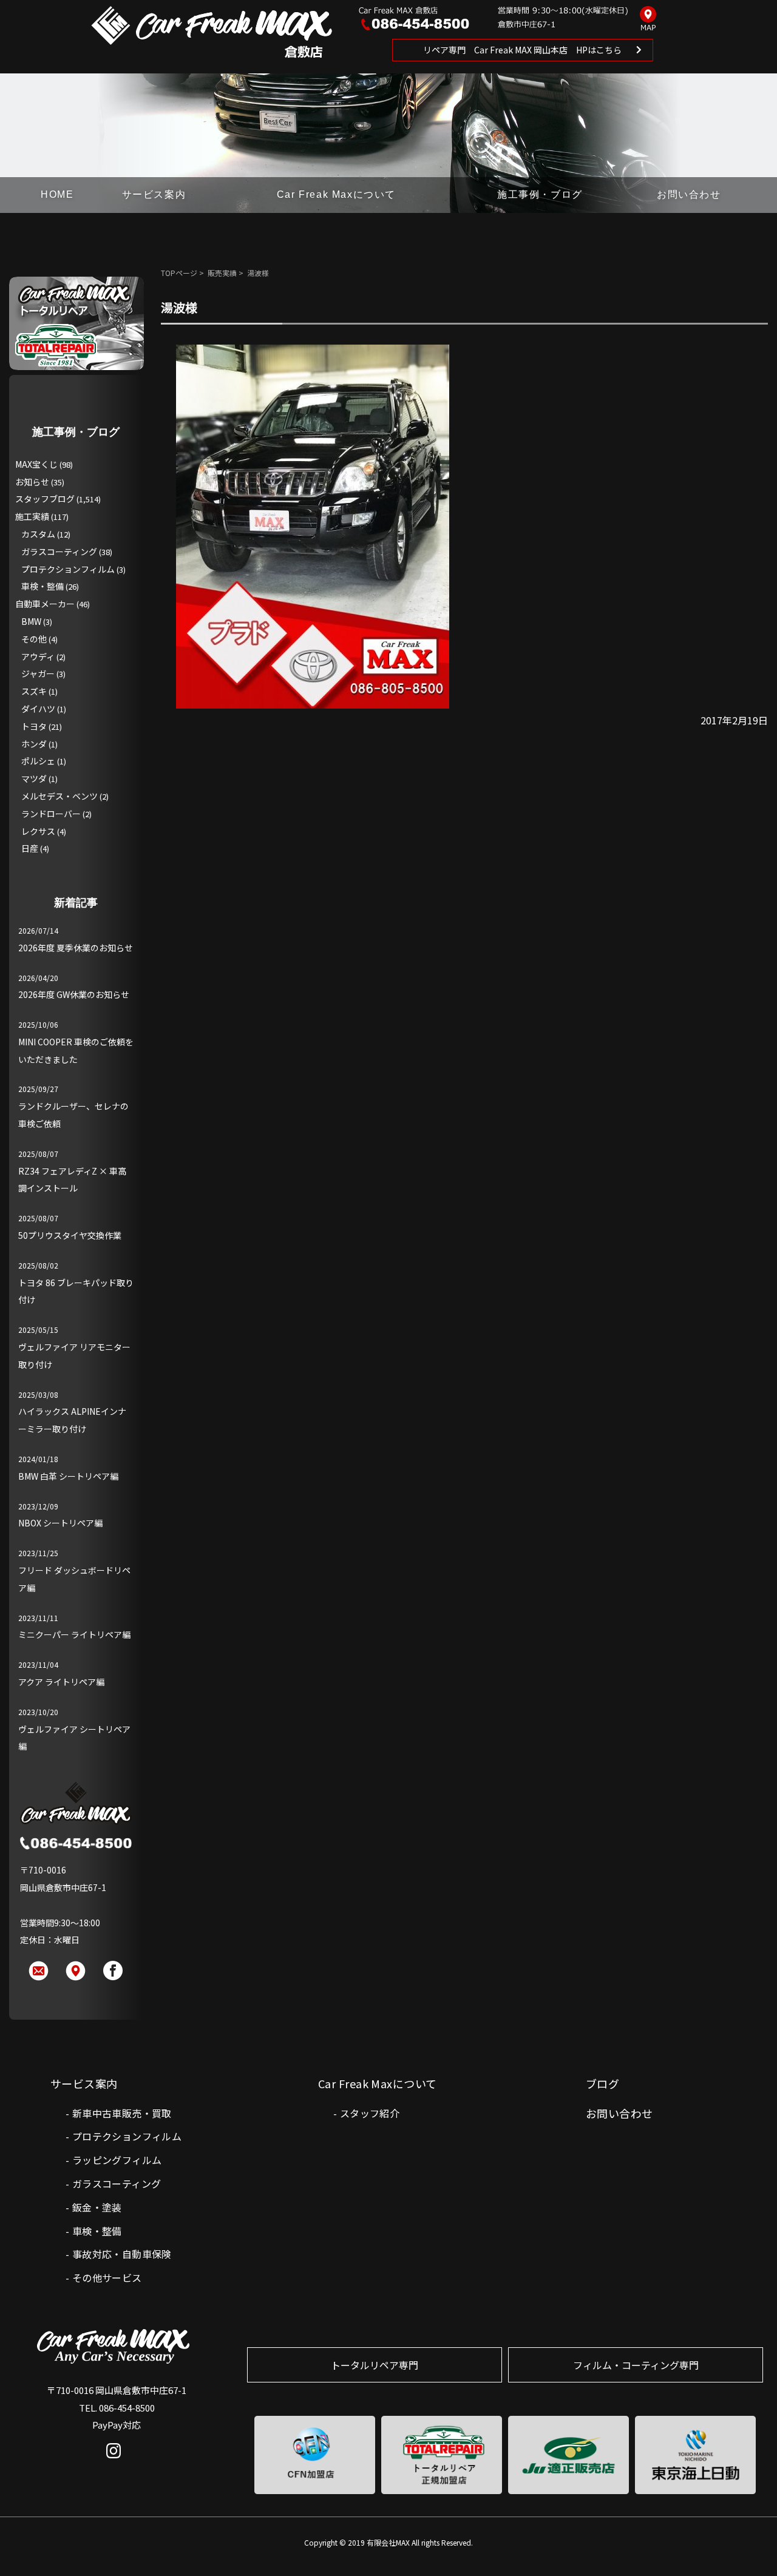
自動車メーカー (45, 604)
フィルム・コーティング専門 (636, 2365)
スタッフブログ (45, 499)
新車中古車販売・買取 (122, 2113)
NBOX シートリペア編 (60, 1523)
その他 (34, 639)
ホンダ (34, 744)
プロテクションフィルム (68, 569)
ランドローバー (51, 814)
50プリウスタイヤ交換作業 (70, 1235)
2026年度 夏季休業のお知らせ (76, 948)
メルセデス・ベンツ (59, 796)
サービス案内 (154, 194)
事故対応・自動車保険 (122, 2254)
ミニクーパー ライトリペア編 (74, 1634)
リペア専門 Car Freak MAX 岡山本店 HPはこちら (522, 50)
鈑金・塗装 (97, 2207)
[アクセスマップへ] (648, 19)
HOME (57, 194)
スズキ (34, 691)
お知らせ (32, 482)
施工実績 (32, 516)
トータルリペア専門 (375, 2365)
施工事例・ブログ (540, 194)
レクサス (38, 831)
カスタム (38, 534)
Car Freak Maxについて (336, 194)
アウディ (38, 656)
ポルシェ (38, 761)
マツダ (34, 778)
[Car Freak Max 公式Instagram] (117, 2460)
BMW (31, 621)
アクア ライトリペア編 (61, 1682)
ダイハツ (38, 709)
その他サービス (107, 2278)
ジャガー (38, 673)
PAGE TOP (748, 2542)
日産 (30, 848)
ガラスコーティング (59, 551)
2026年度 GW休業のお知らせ (74, 994)
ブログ (602, 2083)
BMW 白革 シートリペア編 (68, 1476)
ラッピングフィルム (117, 2160)
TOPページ (179, 273)
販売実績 (222, 273)
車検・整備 (42, 586)
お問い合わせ (689, 194)
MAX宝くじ (36, 464)
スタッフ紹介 (370, 2113)
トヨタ (34, 726)
